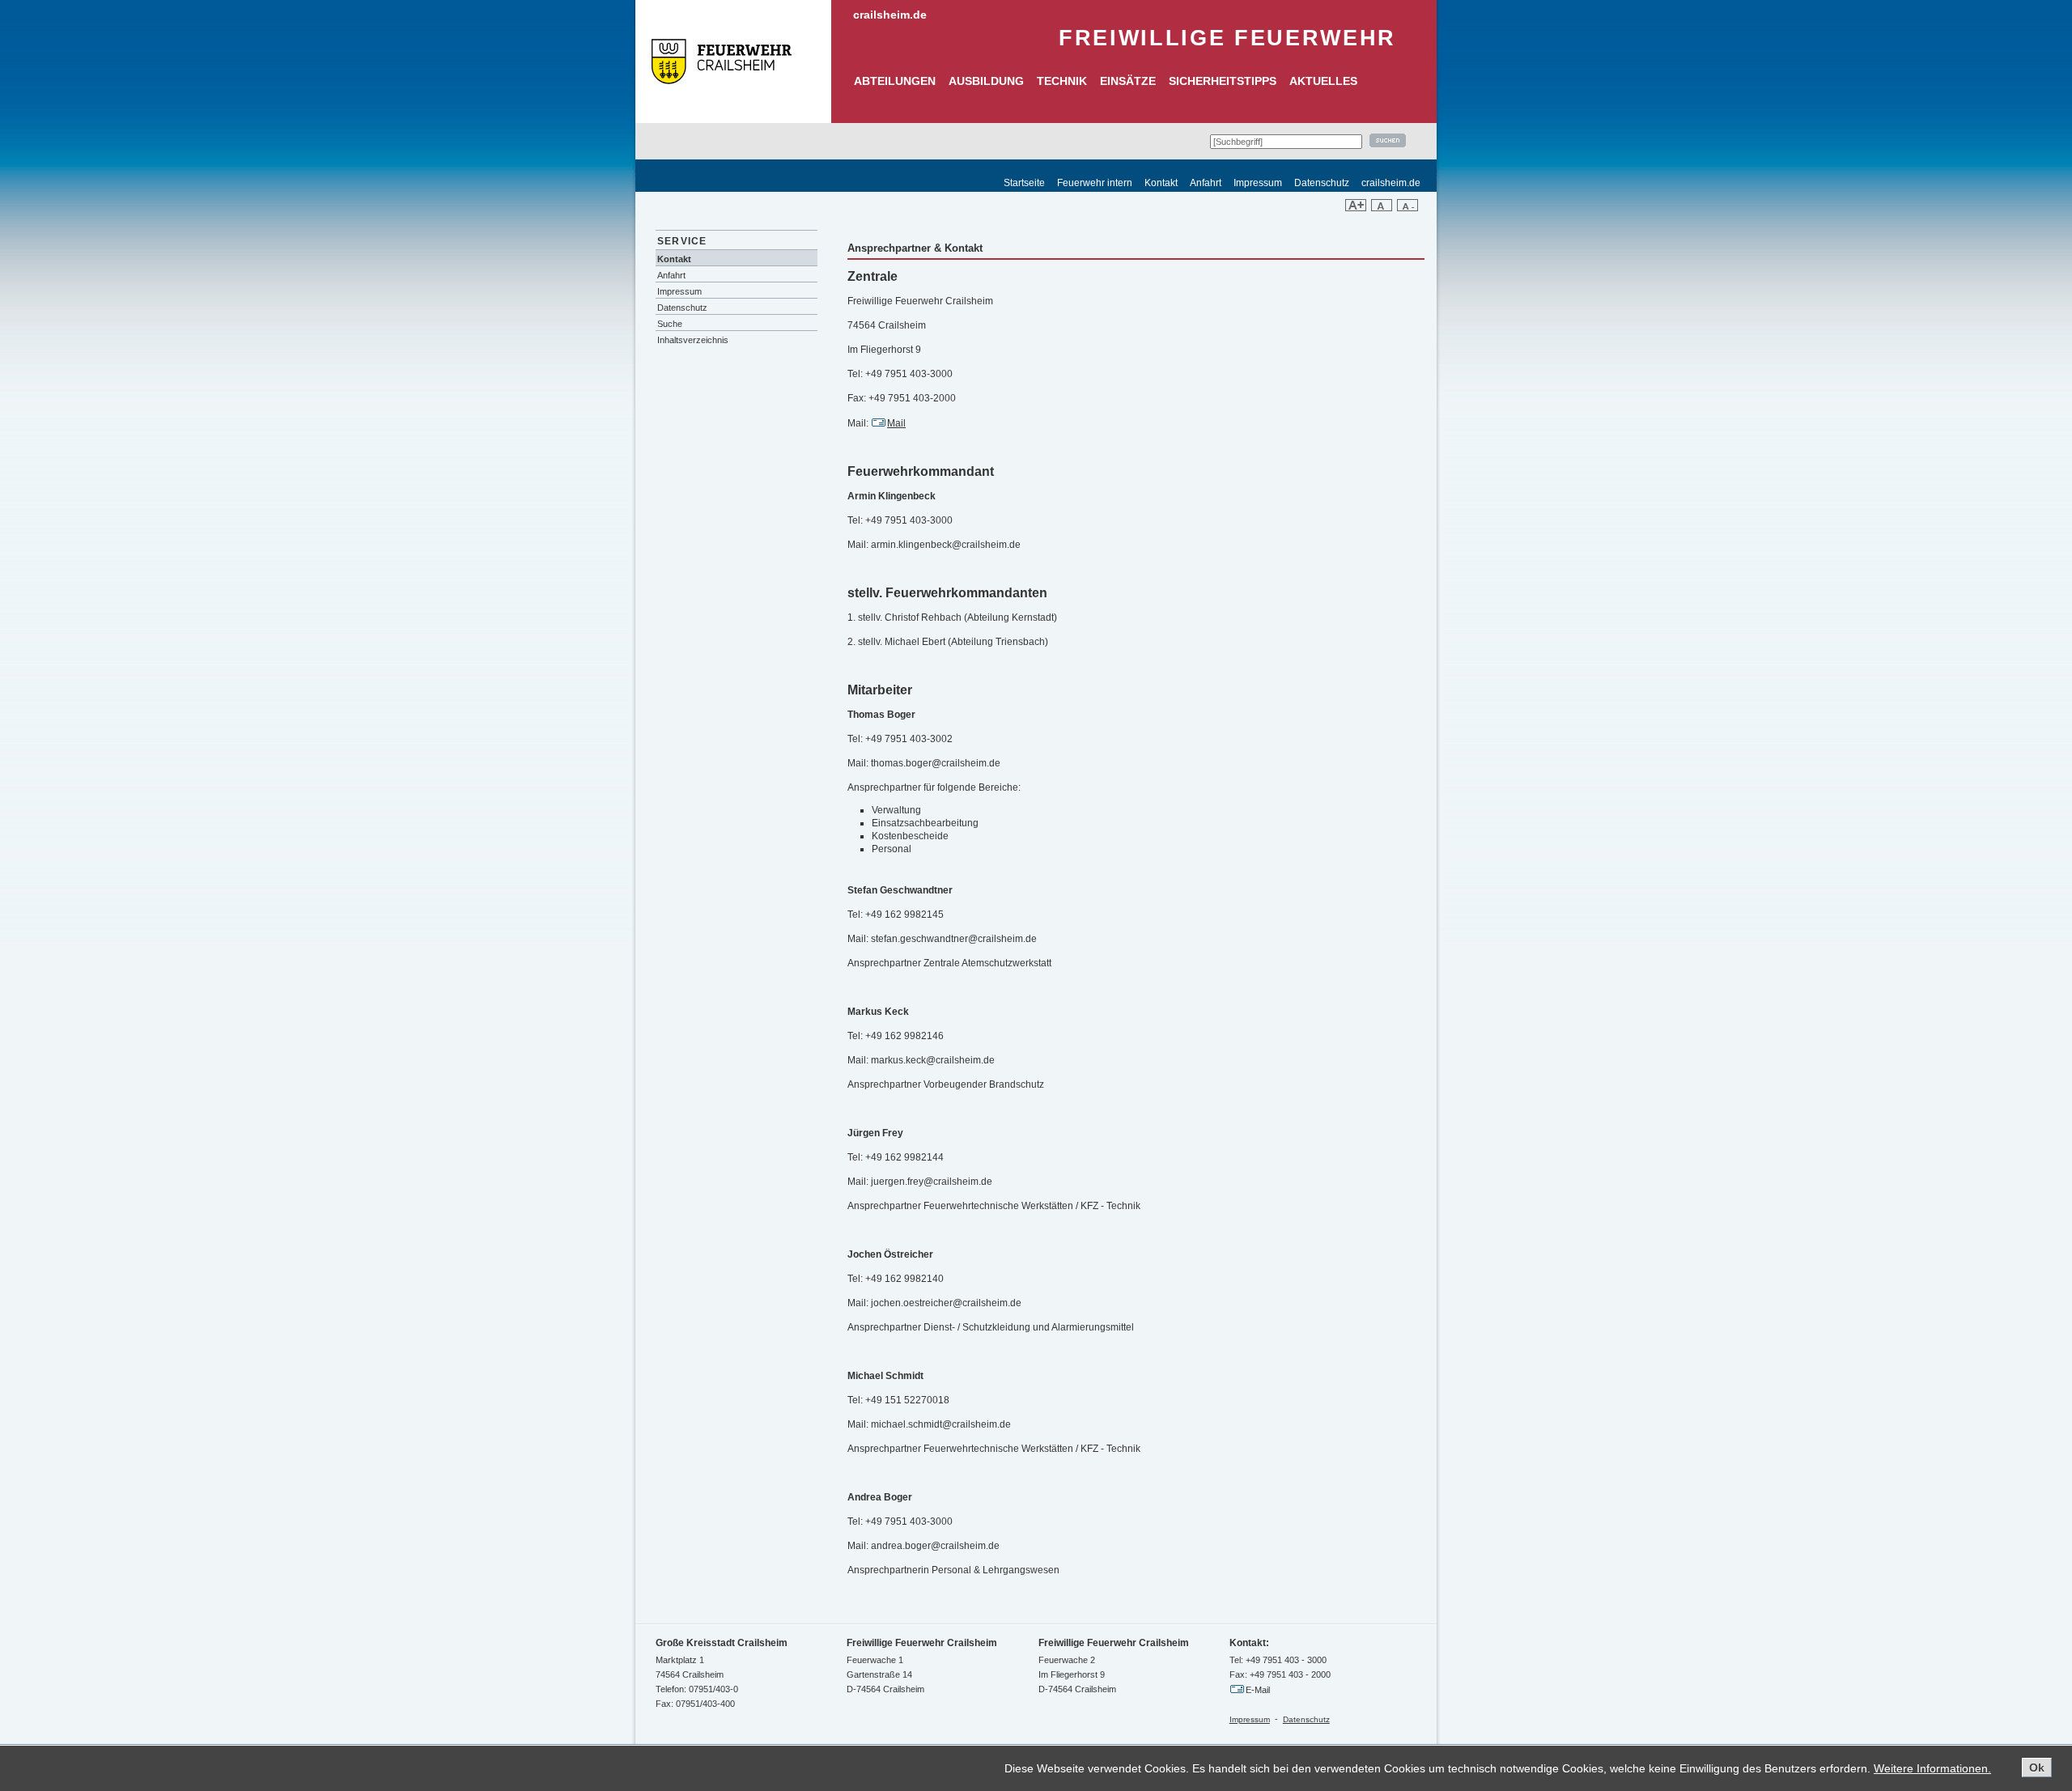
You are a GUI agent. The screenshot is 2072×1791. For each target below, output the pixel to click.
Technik (1062, 81)
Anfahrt (1206, 183)
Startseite (1024, 183)
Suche (670, 324)
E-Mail (1258, 1690)
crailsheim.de (890, 15)
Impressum (1258, 183)
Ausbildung (986, 81)
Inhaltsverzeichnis (693, 340)
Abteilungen (895, 81)
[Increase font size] (1356, 208)
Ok (2037, 1768)
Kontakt (1161, 183)
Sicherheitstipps (1223, 81)
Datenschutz (1322, 183)
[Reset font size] (1382, 208)
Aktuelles (1323, 81)
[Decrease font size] (1408, 208)
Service (682, 241)
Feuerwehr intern (1095, 183)
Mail (896, 423)
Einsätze (1128, 81)
